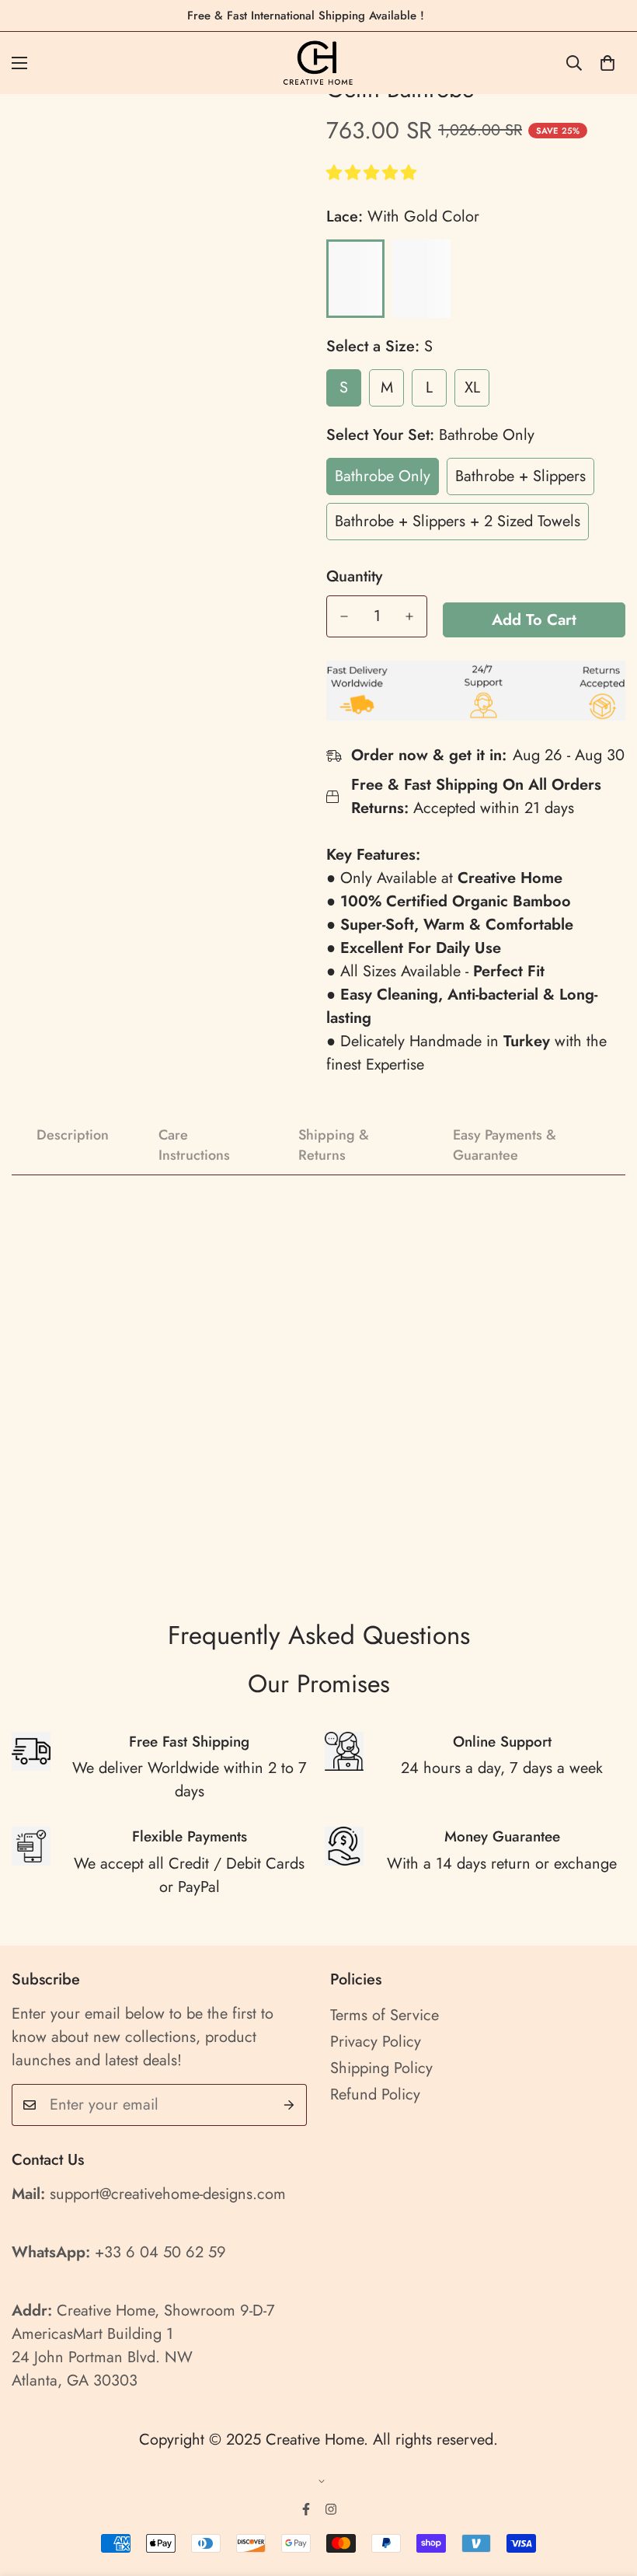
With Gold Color (355, 279)
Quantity (354, 577)
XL (472, 387)
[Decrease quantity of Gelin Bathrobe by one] (344, 616)
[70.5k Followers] (331, 2509)
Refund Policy (375, 2094)
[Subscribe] (289, 2105)
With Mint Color (421, 279)
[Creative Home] (319, 63)
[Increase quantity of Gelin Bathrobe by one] (409, 616)
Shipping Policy (381, 2068)
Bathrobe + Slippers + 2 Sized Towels (458, 521)
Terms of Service (385, 2015)
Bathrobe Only (383, 476)
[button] (374, 173)
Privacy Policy (376, 2042)
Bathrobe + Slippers (520, 476)
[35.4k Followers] (306, 2509)
